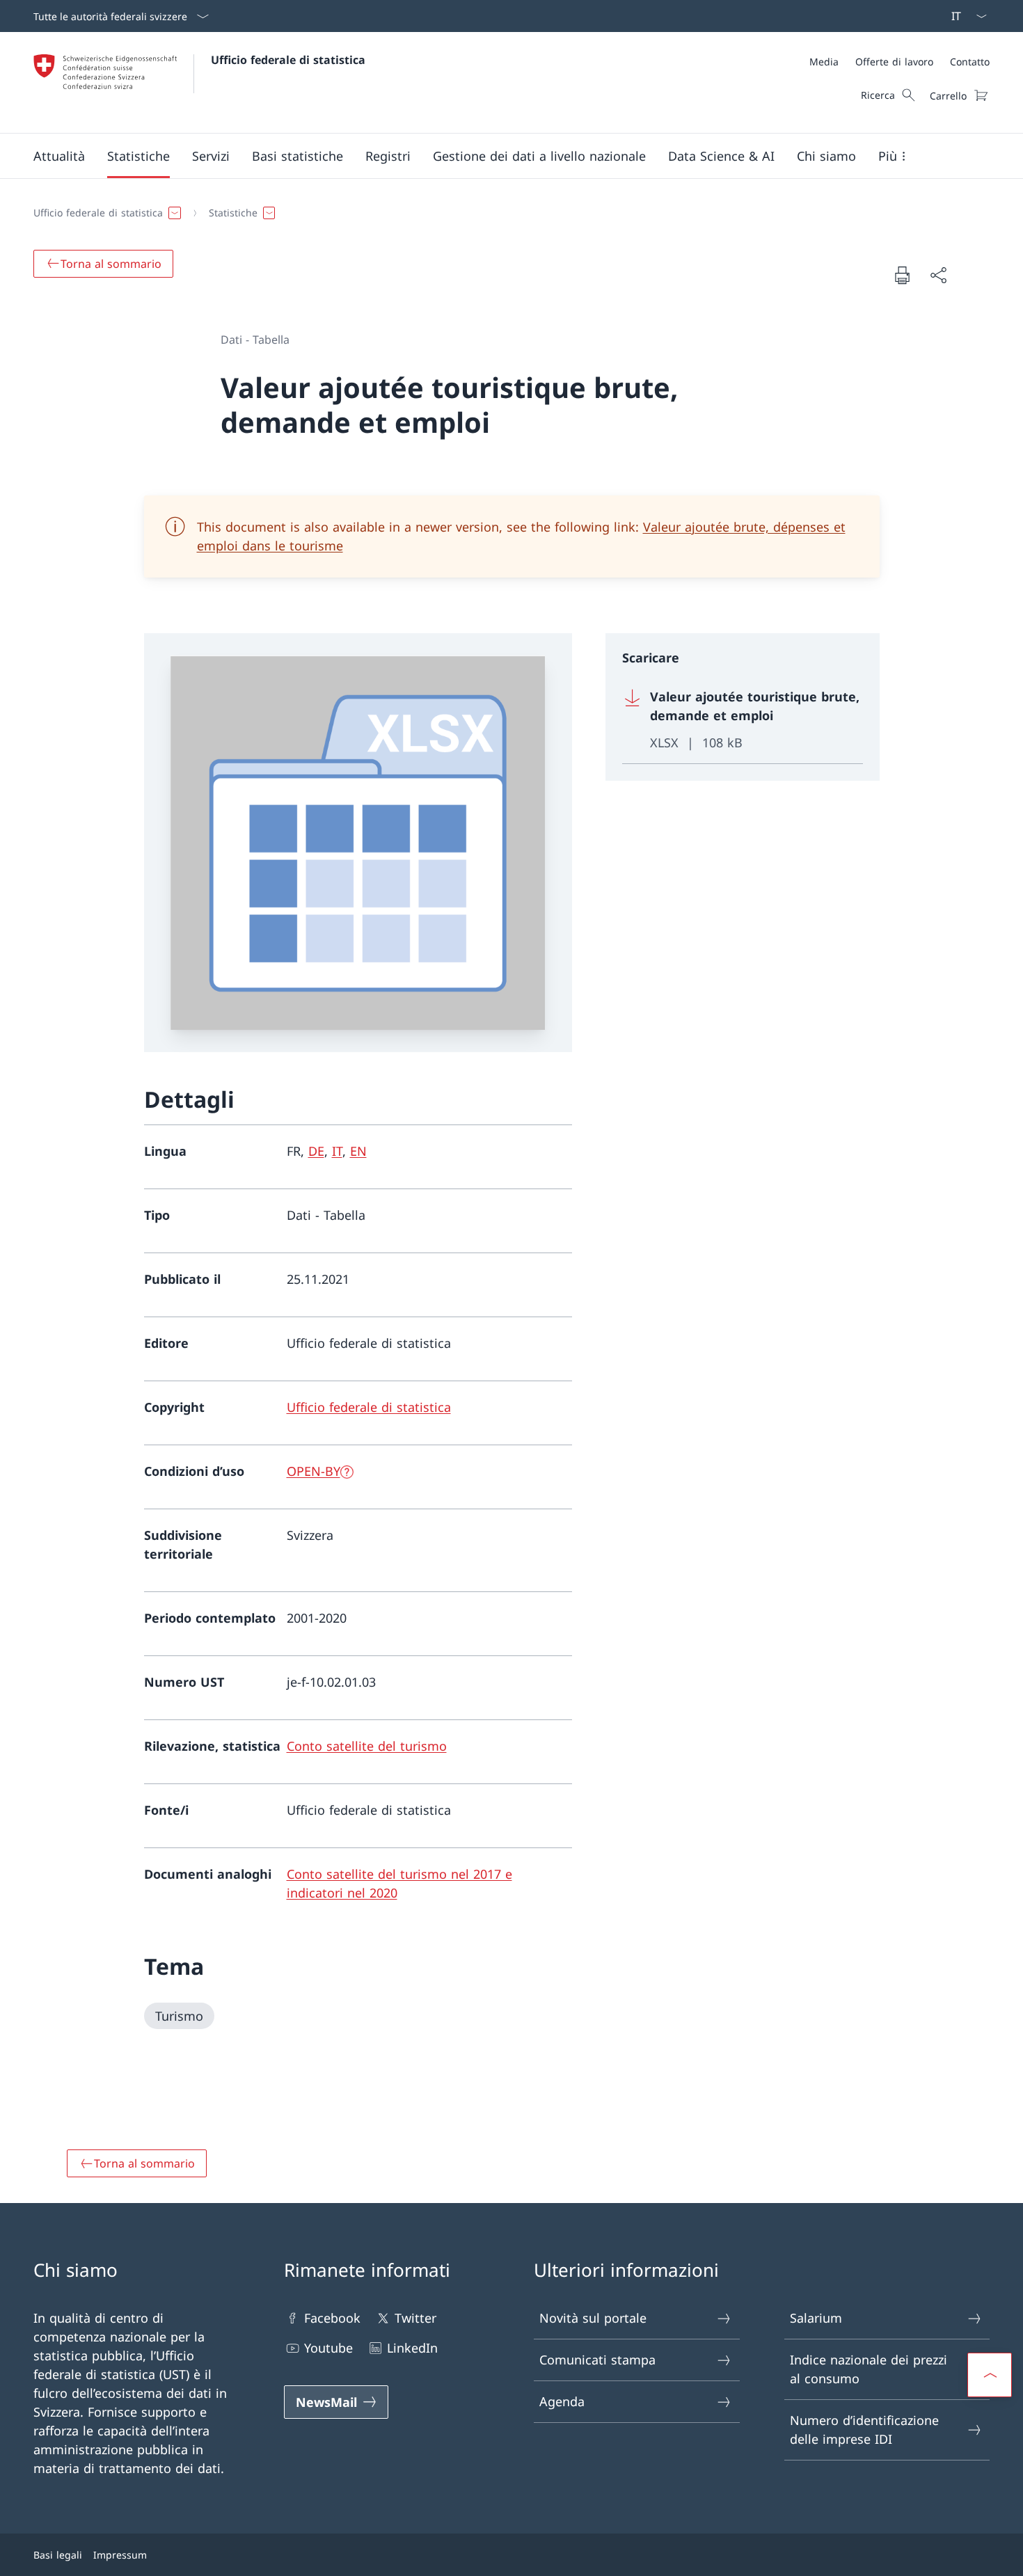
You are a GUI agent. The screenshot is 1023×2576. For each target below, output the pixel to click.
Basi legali (58, 2555)
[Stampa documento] (902, 275)
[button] (59, 156)
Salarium (816, 2318)
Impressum (120, 2555)
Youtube (328, 2348)
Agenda (562, 2401)
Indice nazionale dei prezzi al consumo (869, 2369)
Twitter (415, 2318)
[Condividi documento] (938, 275)
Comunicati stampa (597, 2360)
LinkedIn (412, 2348)
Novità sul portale (593, 2318)
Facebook (332, 2318)
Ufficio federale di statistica (288, 60)
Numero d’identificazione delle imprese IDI (864, 2430)
